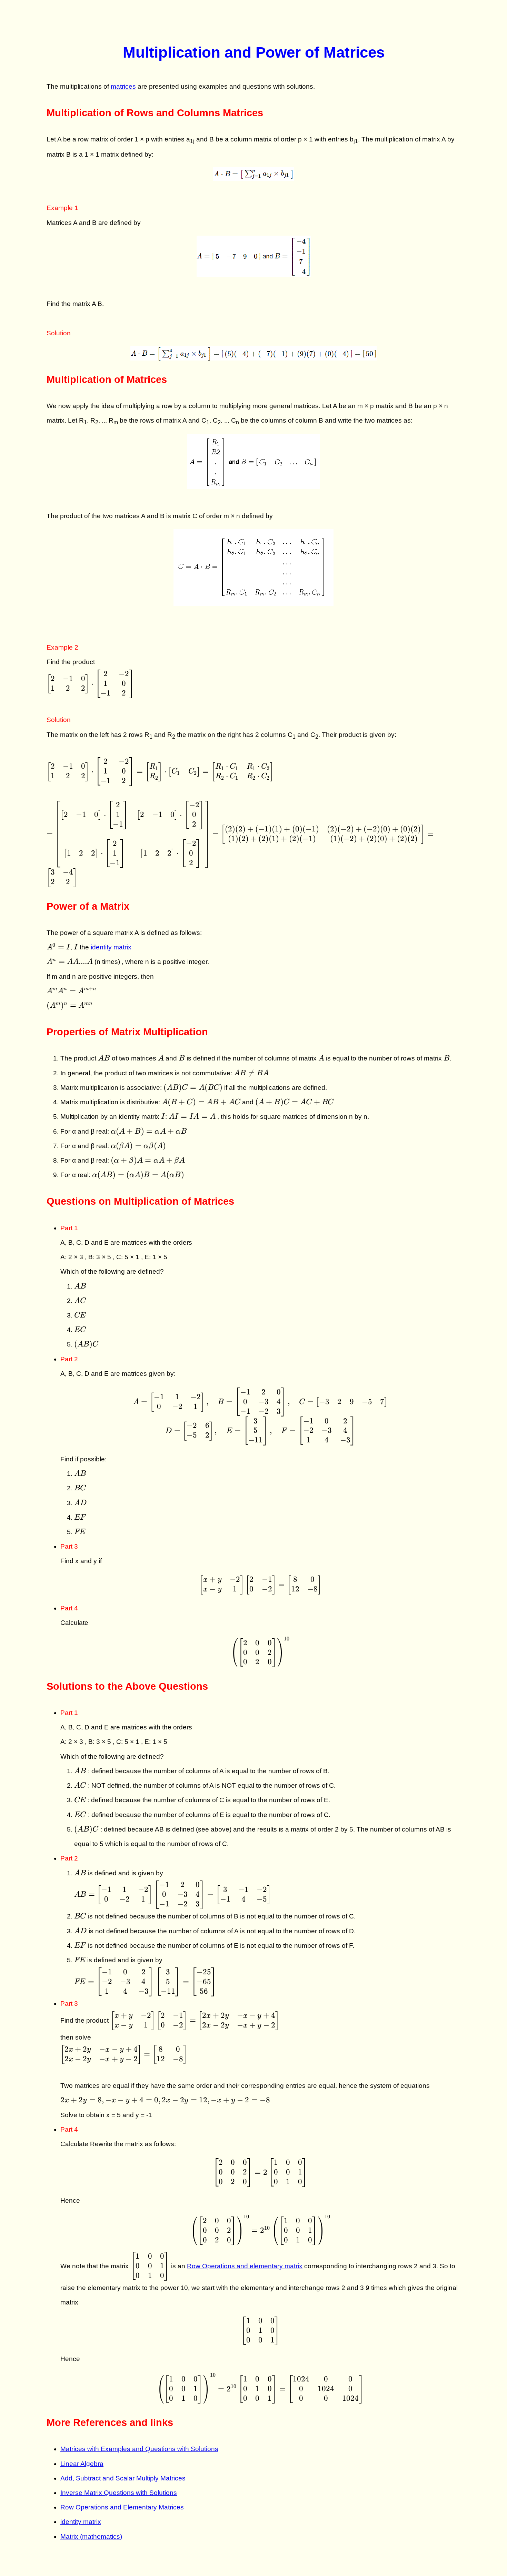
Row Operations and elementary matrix (245, 2266)
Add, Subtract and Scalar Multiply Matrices (123, 2478)
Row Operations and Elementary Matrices (122, 2507)
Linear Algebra (82, 2464)
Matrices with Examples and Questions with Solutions (139, 2449)
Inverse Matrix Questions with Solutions (119, 2493)
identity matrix (111, 947)
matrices (123, 86)
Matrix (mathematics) (91, 2536)
